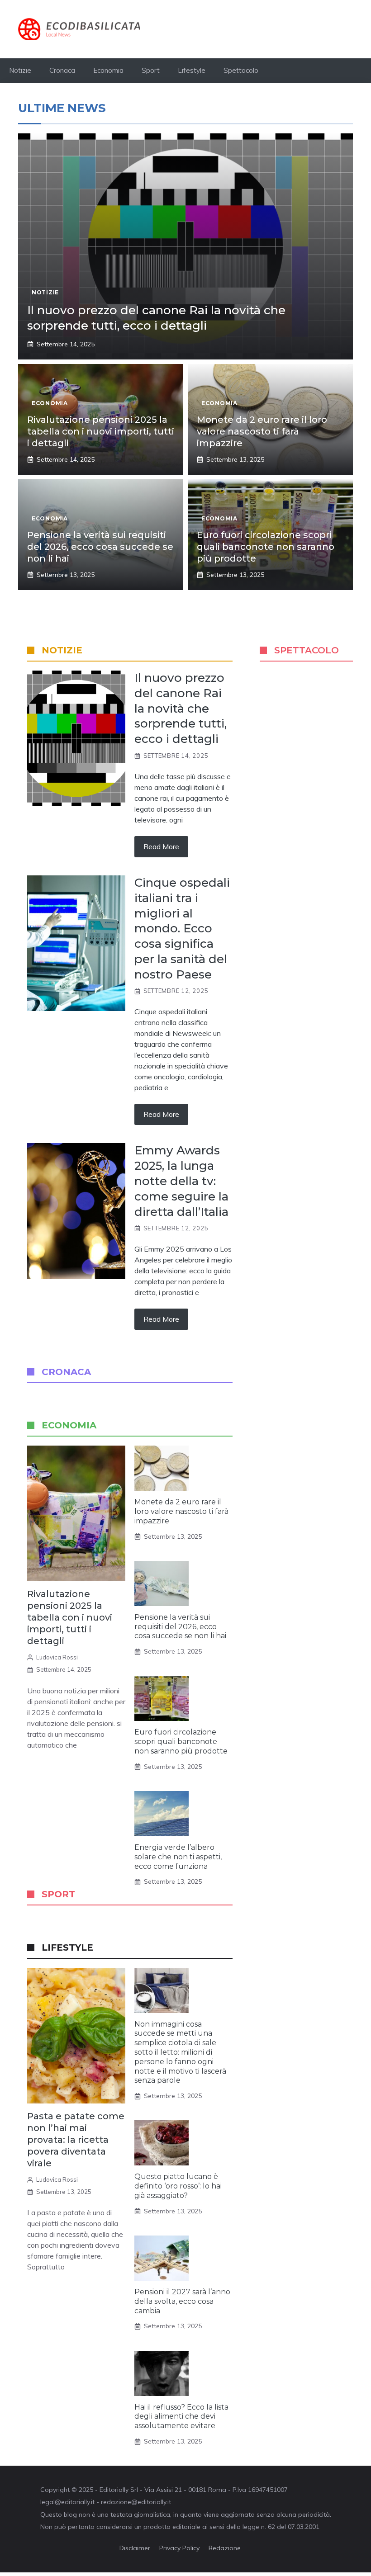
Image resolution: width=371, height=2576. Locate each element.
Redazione (225, 2548)
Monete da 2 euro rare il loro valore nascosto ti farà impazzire (262, 431)
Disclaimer (135, 2548)
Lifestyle (192, 70)
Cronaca (62, 70)
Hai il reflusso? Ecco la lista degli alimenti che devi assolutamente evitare (181, 2417)
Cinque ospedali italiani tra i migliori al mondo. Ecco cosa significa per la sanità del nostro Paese (182, 929)
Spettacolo (241, 70)
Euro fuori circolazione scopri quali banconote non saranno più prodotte (266, 547)
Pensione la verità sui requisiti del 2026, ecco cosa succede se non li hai (100, 547)
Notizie (20, 70)
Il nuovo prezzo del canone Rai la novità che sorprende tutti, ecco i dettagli (156, 318)
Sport (151, 70)
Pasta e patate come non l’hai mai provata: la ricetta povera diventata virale (76, 2140)
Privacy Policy (179, 2548)
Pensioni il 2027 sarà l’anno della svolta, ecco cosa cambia (182, 2301)
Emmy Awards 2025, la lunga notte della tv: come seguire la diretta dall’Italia (181, 1181)
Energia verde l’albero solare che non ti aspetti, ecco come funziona (178, 1857)
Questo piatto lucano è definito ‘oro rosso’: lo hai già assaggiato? (178, 2186)
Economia (108, 70)
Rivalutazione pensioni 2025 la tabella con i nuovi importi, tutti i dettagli (101, 431)
